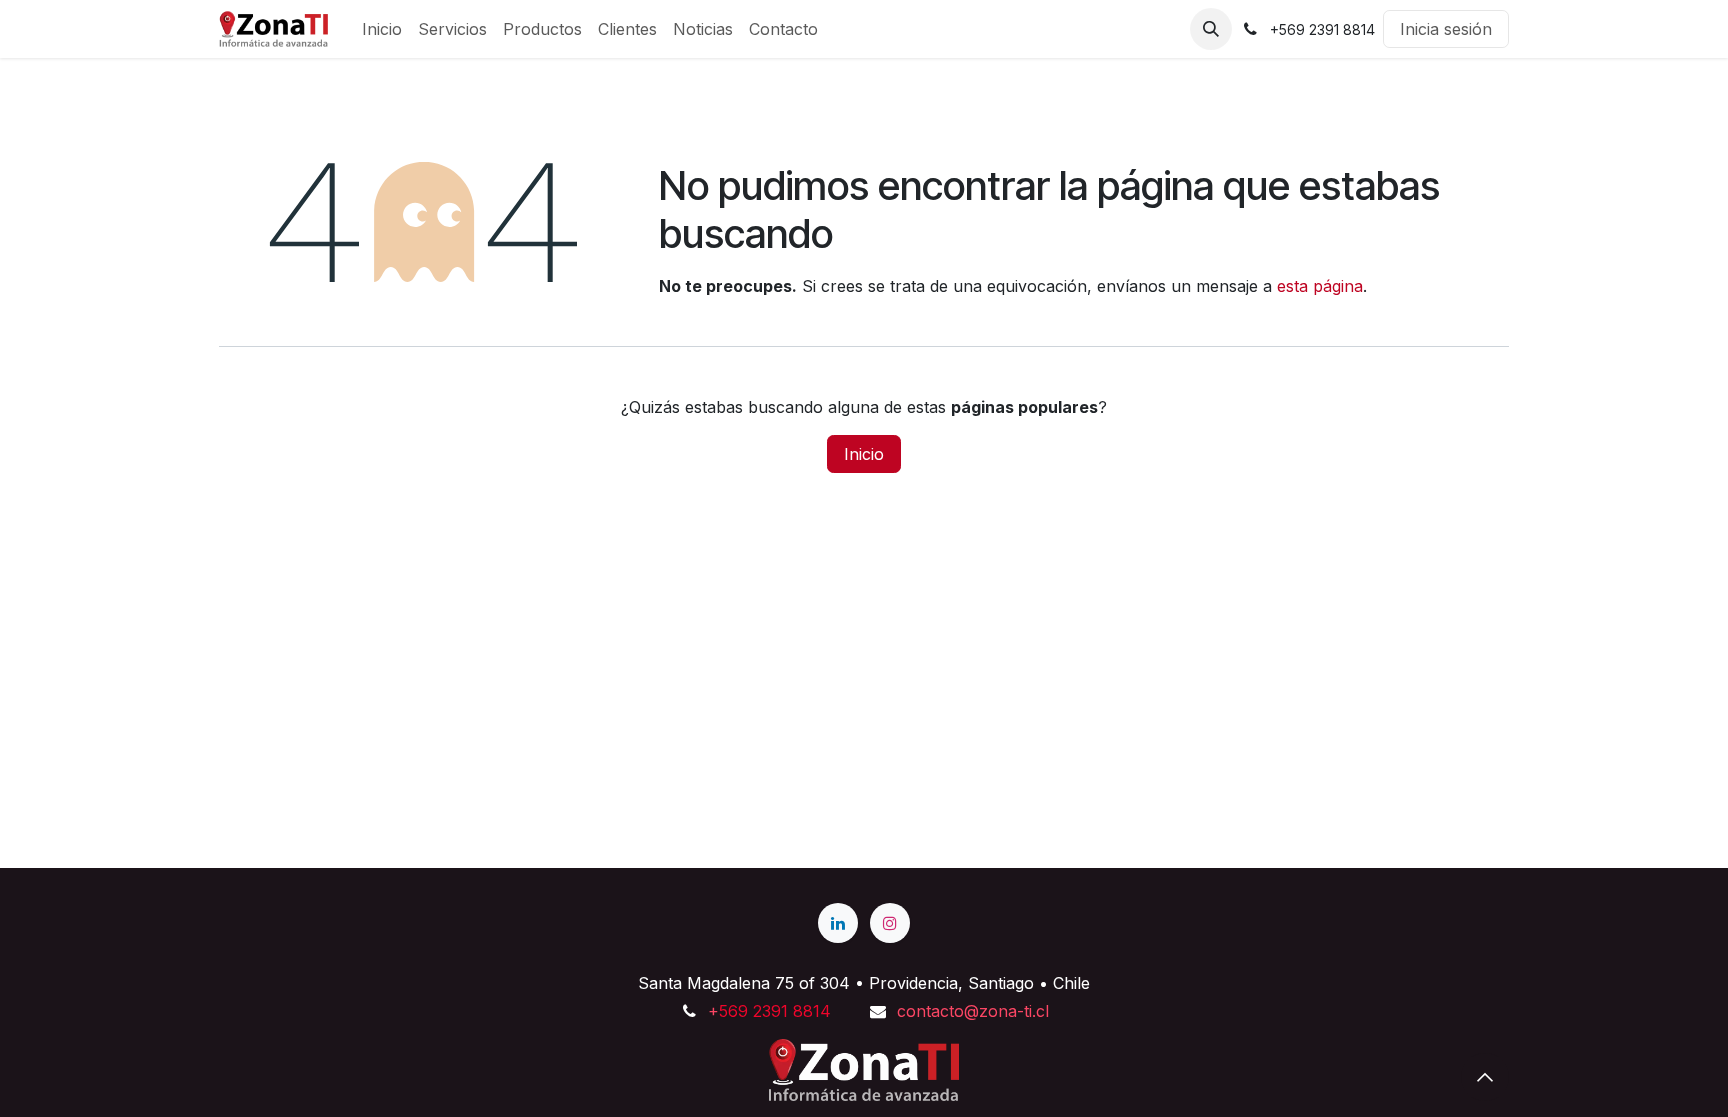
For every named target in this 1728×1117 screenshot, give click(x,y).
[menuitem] (382, 29)
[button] (1211, 29)
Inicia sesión (1446, 29)
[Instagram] (890, 923)
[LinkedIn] (838, 923)
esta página (1320, 286)
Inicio (864, 454)
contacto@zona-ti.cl (973, 1011)
